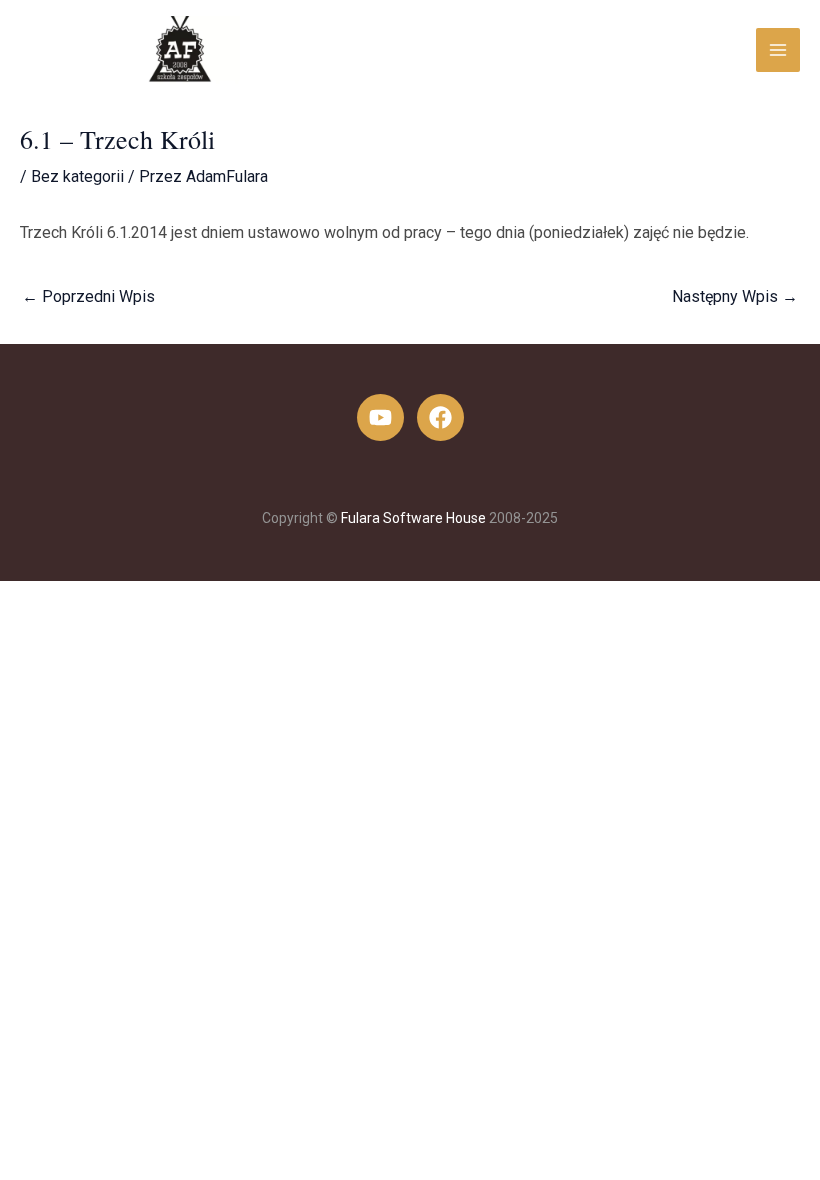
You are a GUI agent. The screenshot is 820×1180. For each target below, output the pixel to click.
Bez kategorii (77, 176)
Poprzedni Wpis (88, 296)
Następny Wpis (735, 296)
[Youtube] (380, 417)
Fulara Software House (413, 518)
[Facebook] (440, 417)
